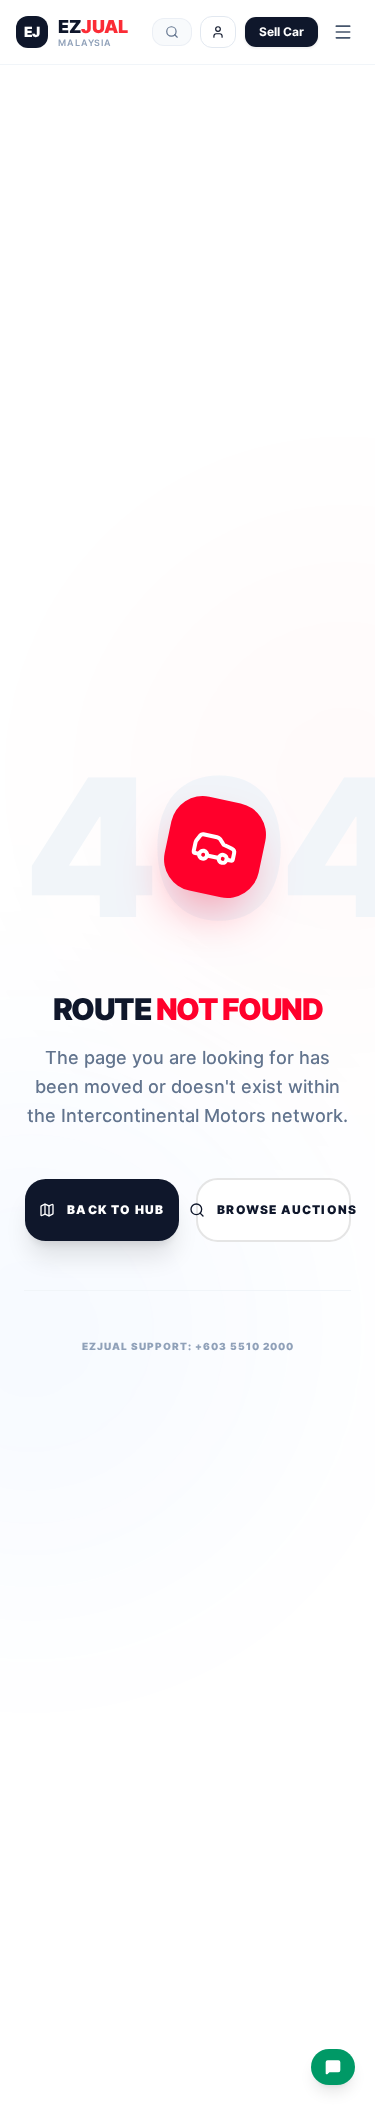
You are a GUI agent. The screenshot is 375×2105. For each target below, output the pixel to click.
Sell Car (281, 31)
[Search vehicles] (172, 32)
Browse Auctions (284, 1209)
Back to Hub (115, 1209)
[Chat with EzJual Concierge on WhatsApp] (333, 2067)
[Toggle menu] (343, 32)
